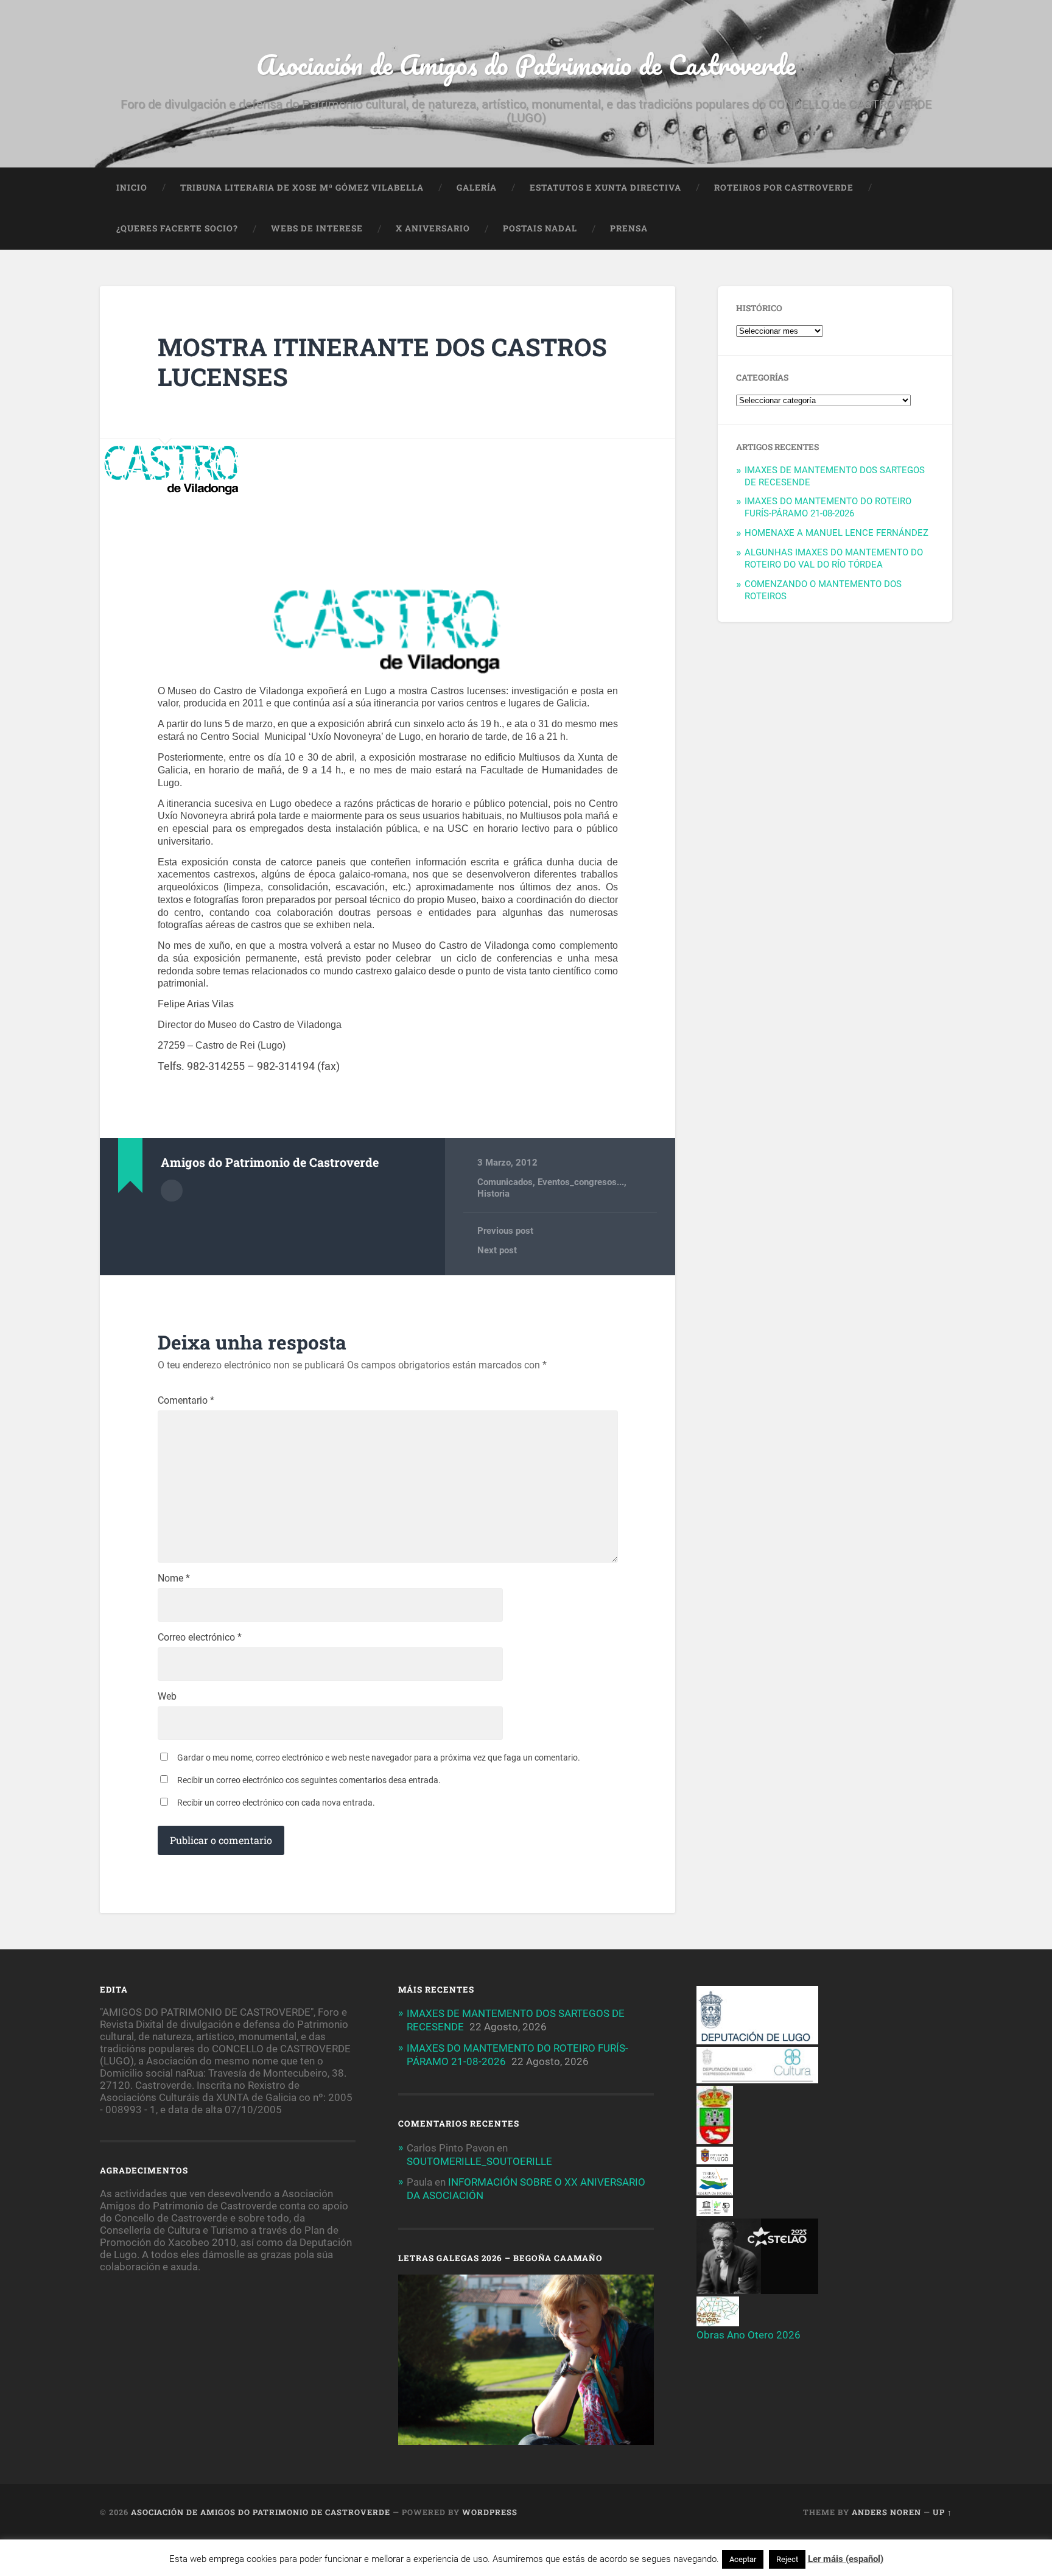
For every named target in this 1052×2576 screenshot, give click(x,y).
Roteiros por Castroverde (784, 188)
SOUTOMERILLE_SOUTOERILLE (479, 2161)
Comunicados (505, 1182)
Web (167, 1697)
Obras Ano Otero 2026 (749, 2335)
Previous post (505, 1231)
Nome (174, 1578)
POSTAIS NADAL (540, 228)
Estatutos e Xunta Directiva (605, 188)
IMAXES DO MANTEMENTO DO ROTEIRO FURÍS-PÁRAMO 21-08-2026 (828, 507)
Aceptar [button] (743, 2559)
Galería (477, 188)
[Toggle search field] (931, 229)
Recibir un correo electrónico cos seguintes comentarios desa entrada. (309, 1780)
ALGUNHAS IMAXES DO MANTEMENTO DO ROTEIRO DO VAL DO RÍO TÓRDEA (834, 558)
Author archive (172, 1191)
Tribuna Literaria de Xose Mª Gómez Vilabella (302, 188)
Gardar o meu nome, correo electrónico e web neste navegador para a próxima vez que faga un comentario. (379, 1758)
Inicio (132, 188)
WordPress (490, 2512)
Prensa (629, 228)
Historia (493, 1194)
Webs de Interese (317, 228)
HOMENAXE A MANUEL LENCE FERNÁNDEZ (836, 533)
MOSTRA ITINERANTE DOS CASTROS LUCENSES (382, 362)
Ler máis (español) (846, 2559)
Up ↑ (942, 2512)
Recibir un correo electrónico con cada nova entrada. (276, 1803)
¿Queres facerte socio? (177, 228)
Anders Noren (886, 2512)
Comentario (186, 1401)
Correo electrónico (200, 1638)
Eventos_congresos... (581, 1182)
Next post (497, 1250)
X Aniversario (433, 228)
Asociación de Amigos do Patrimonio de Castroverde (526, 64)
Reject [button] (787, 2559)
